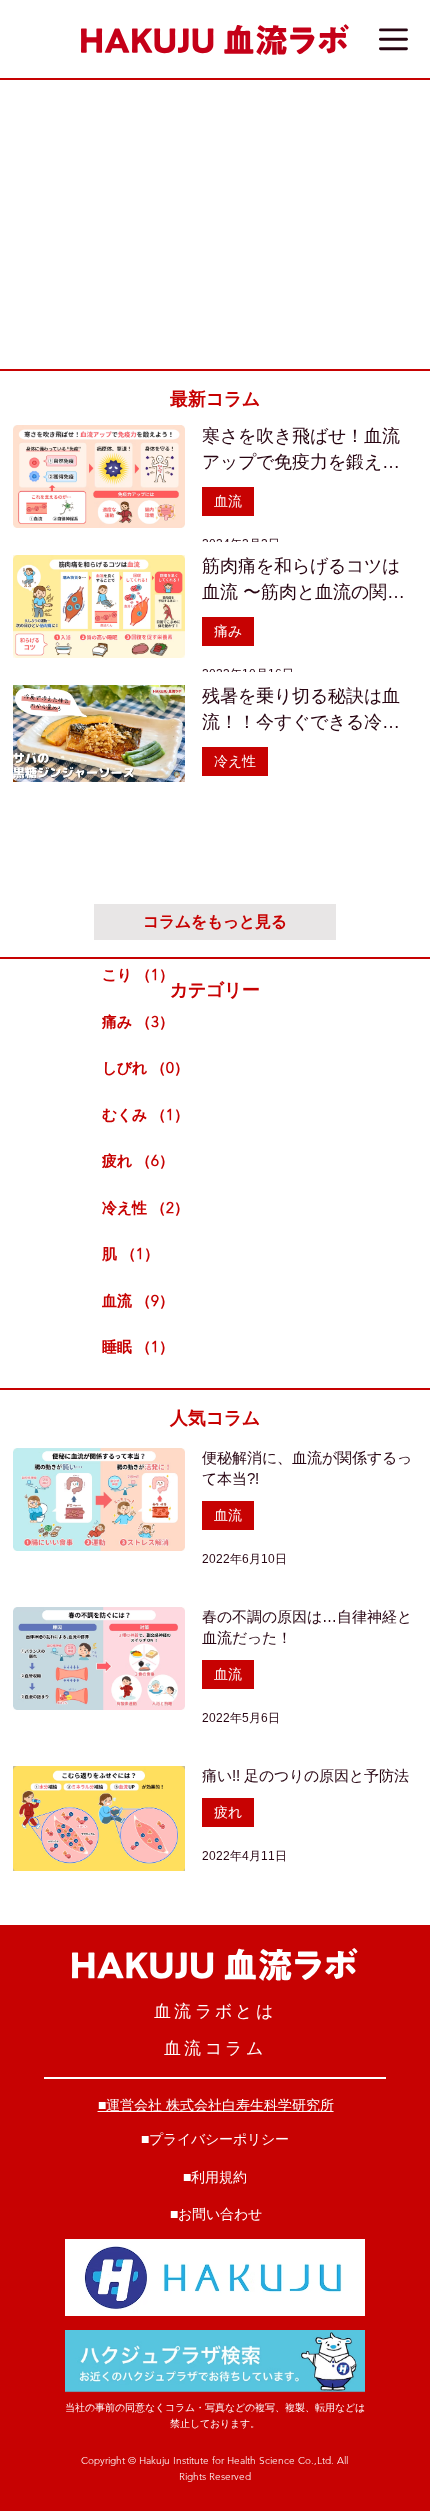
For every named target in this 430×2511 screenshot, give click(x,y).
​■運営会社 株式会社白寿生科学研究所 (216, 2105)
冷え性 (235, 761)
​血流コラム (215, 2048)
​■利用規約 (215, 2177)
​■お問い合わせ (216, 2214)
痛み (228, 631)
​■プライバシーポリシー (215, 2139)
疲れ (228, 1812)
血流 (228, 501)
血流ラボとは (215, 2011)
